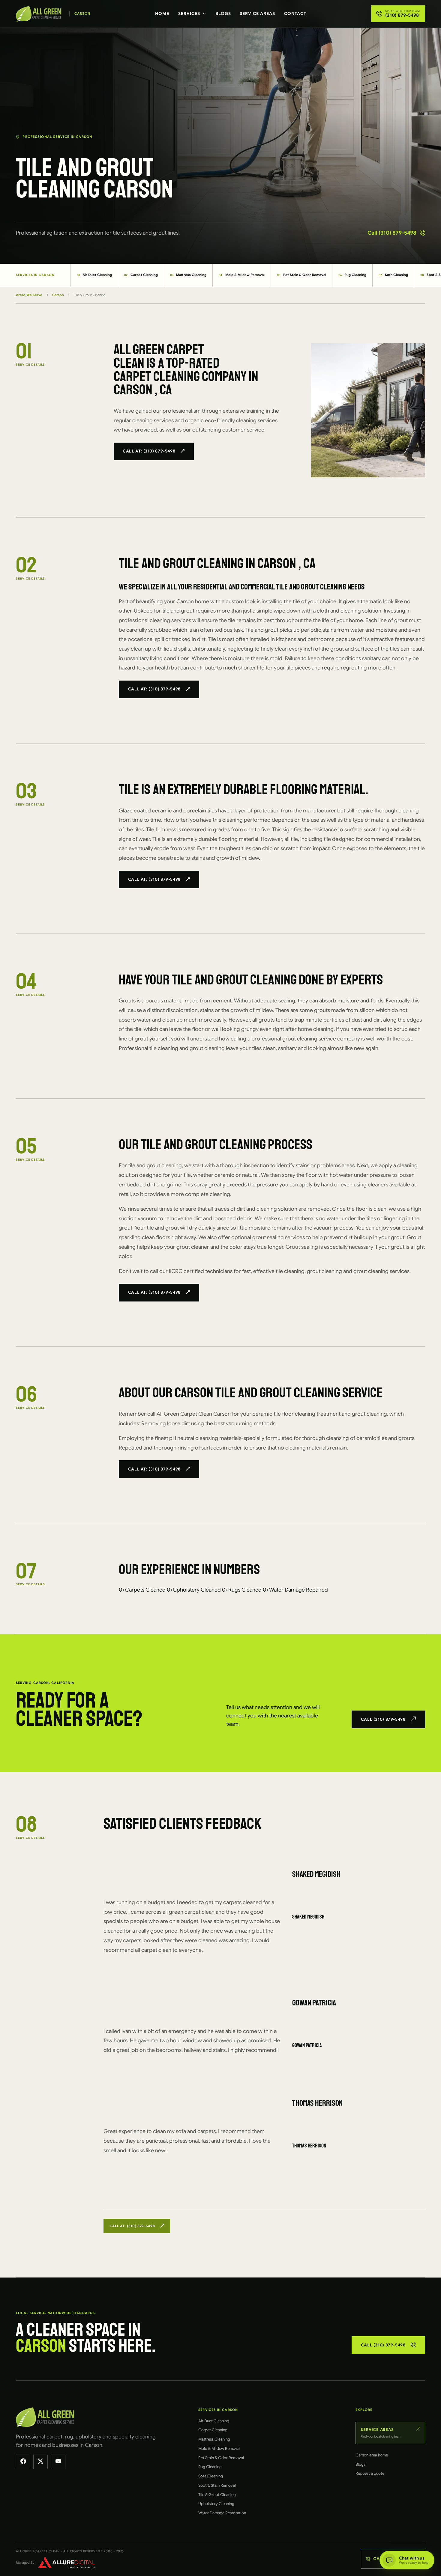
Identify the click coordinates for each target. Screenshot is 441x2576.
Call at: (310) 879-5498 (149, 451)
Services (189, 13)
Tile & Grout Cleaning (217, 2495)
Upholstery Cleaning (216, 2504)
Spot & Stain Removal (217, 2485)
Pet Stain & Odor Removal (301, 275)
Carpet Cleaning (141, 275)
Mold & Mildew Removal (242, 275)
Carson (58, 295)
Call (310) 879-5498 (392, 233)
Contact (295, 13)
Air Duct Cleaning (94, 275)
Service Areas (257, 13)
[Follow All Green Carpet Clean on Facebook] (23, 2462)
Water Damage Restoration (222, 2513)
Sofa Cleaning (393, 275)
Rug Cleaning (352, 275)
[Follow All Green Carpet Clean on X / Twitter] (40, 2462)
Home (162, 13)
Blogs (223, 13)
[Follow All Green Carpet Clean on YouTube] (58, 2462)
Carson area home (372, 2455)
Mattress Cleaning (188, 275)
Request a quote (370, 2473)
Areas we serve (29, 295)
